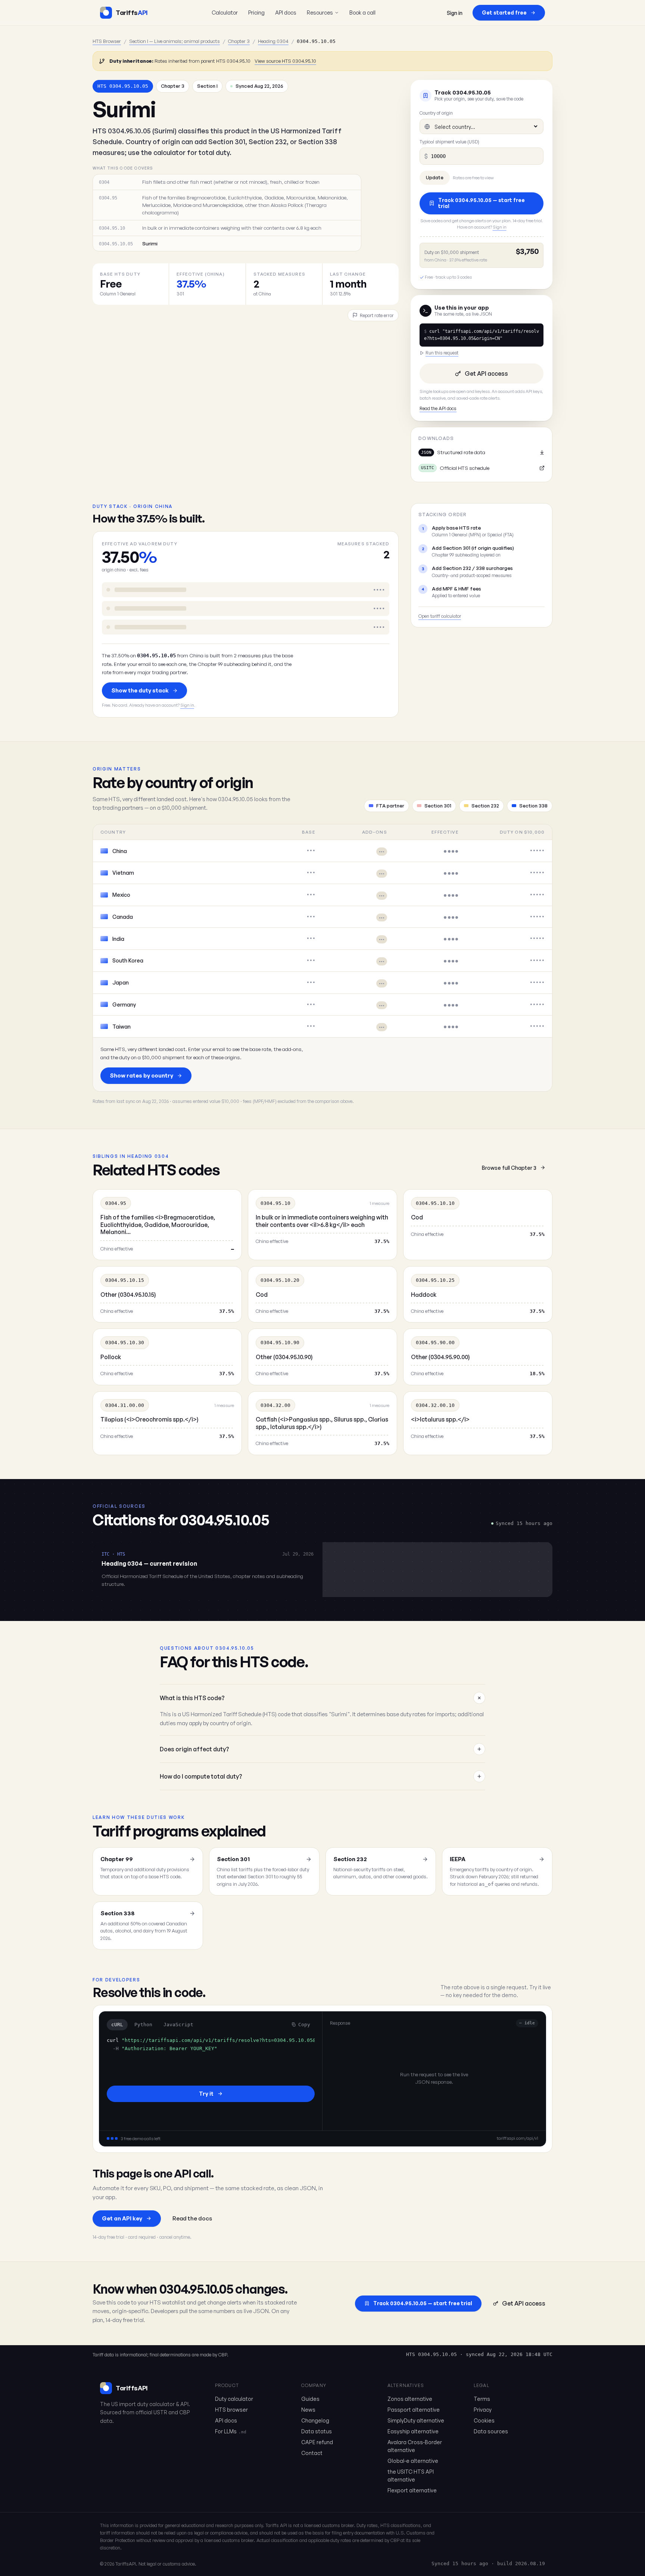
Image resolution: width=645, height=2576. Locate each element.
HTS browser (231, 2410)
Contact (312, 2453)
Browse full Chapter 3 (509, 1168)
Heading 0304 (273, 41)
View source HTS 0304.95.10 (285, 61)
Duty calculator (234, 2399)
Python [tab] (143, 2025)
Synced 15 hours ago (460, 2563)
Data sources (491, 2431)
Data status (317, 2431)
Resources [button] (320, 12)
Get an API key (122, 2218)
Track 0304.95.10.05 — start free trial (482, 203)
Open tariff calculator (440, 616)
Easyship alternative (413, 2431)
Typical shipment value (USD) (449, 142)
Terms (482, 2399)
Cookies (484, 2420)
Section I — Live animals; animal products (175, 41)
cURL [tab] (117, 2025)
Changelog (315, 2420)
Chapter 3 (239, 41)
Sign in (455, 13)
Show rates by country (141, 1075)
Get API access (486, 373)
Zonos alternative (410, 2399)
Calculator (225, 12)
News (308, 2410)
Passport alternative (414, 2410)
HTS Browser (107, 41)
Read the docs (192, 2218)
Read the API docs (438, 408)
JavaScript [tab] (178, 2025)
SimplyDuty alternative (416, 2420)
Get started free (504, 13)
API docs (286, 12)
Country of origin (436, 113)
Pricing (256, 12)
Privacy (483, 2410)
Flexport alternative (412, 2490)
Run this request (442, 353)
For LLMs (231, 2431)
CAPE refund (317, 2442)
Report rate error (377, 315)
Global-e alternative (413, 2461)
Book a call (362, 12)
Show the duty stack (140, 690)
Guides (310, 2399)
